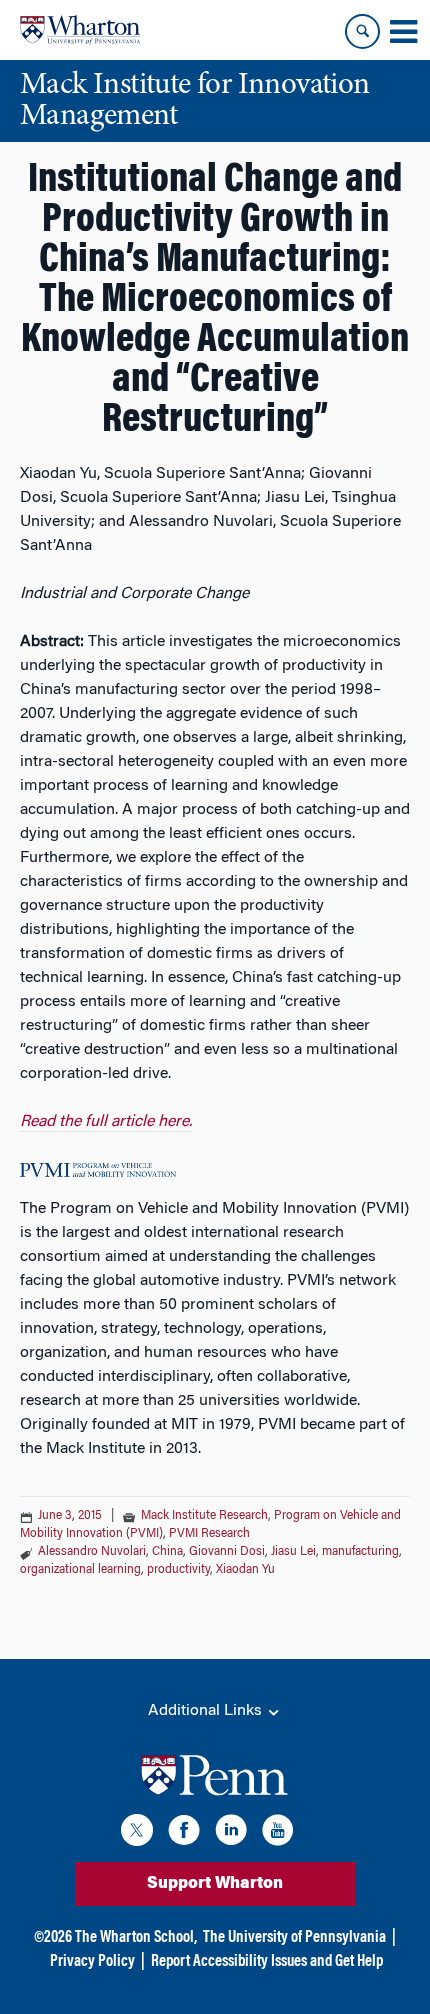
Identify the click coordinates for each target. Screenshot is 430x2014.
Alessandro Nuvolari (92, 1552)
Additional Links (207, 1711)
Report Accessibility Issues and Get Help (267, 1962)
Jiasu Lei (293, 1552)
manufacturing (360, 1552)
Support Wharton (215, 1884)
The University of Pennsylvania (294, 1938)
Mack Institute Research (204, 1516)
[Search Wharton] (362, 31)
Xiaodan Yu (245, 1570)
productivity (178, 1570)
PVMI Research (209, 1534)
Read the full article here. (106, 1122)
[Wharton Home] (80, 30)
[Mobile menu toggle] (403, 32)
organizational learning (80, 1570)
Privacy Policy (92, 1962)
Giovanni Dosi (227, 1552)
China (167, 1552)
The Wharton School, (136, 1938)
